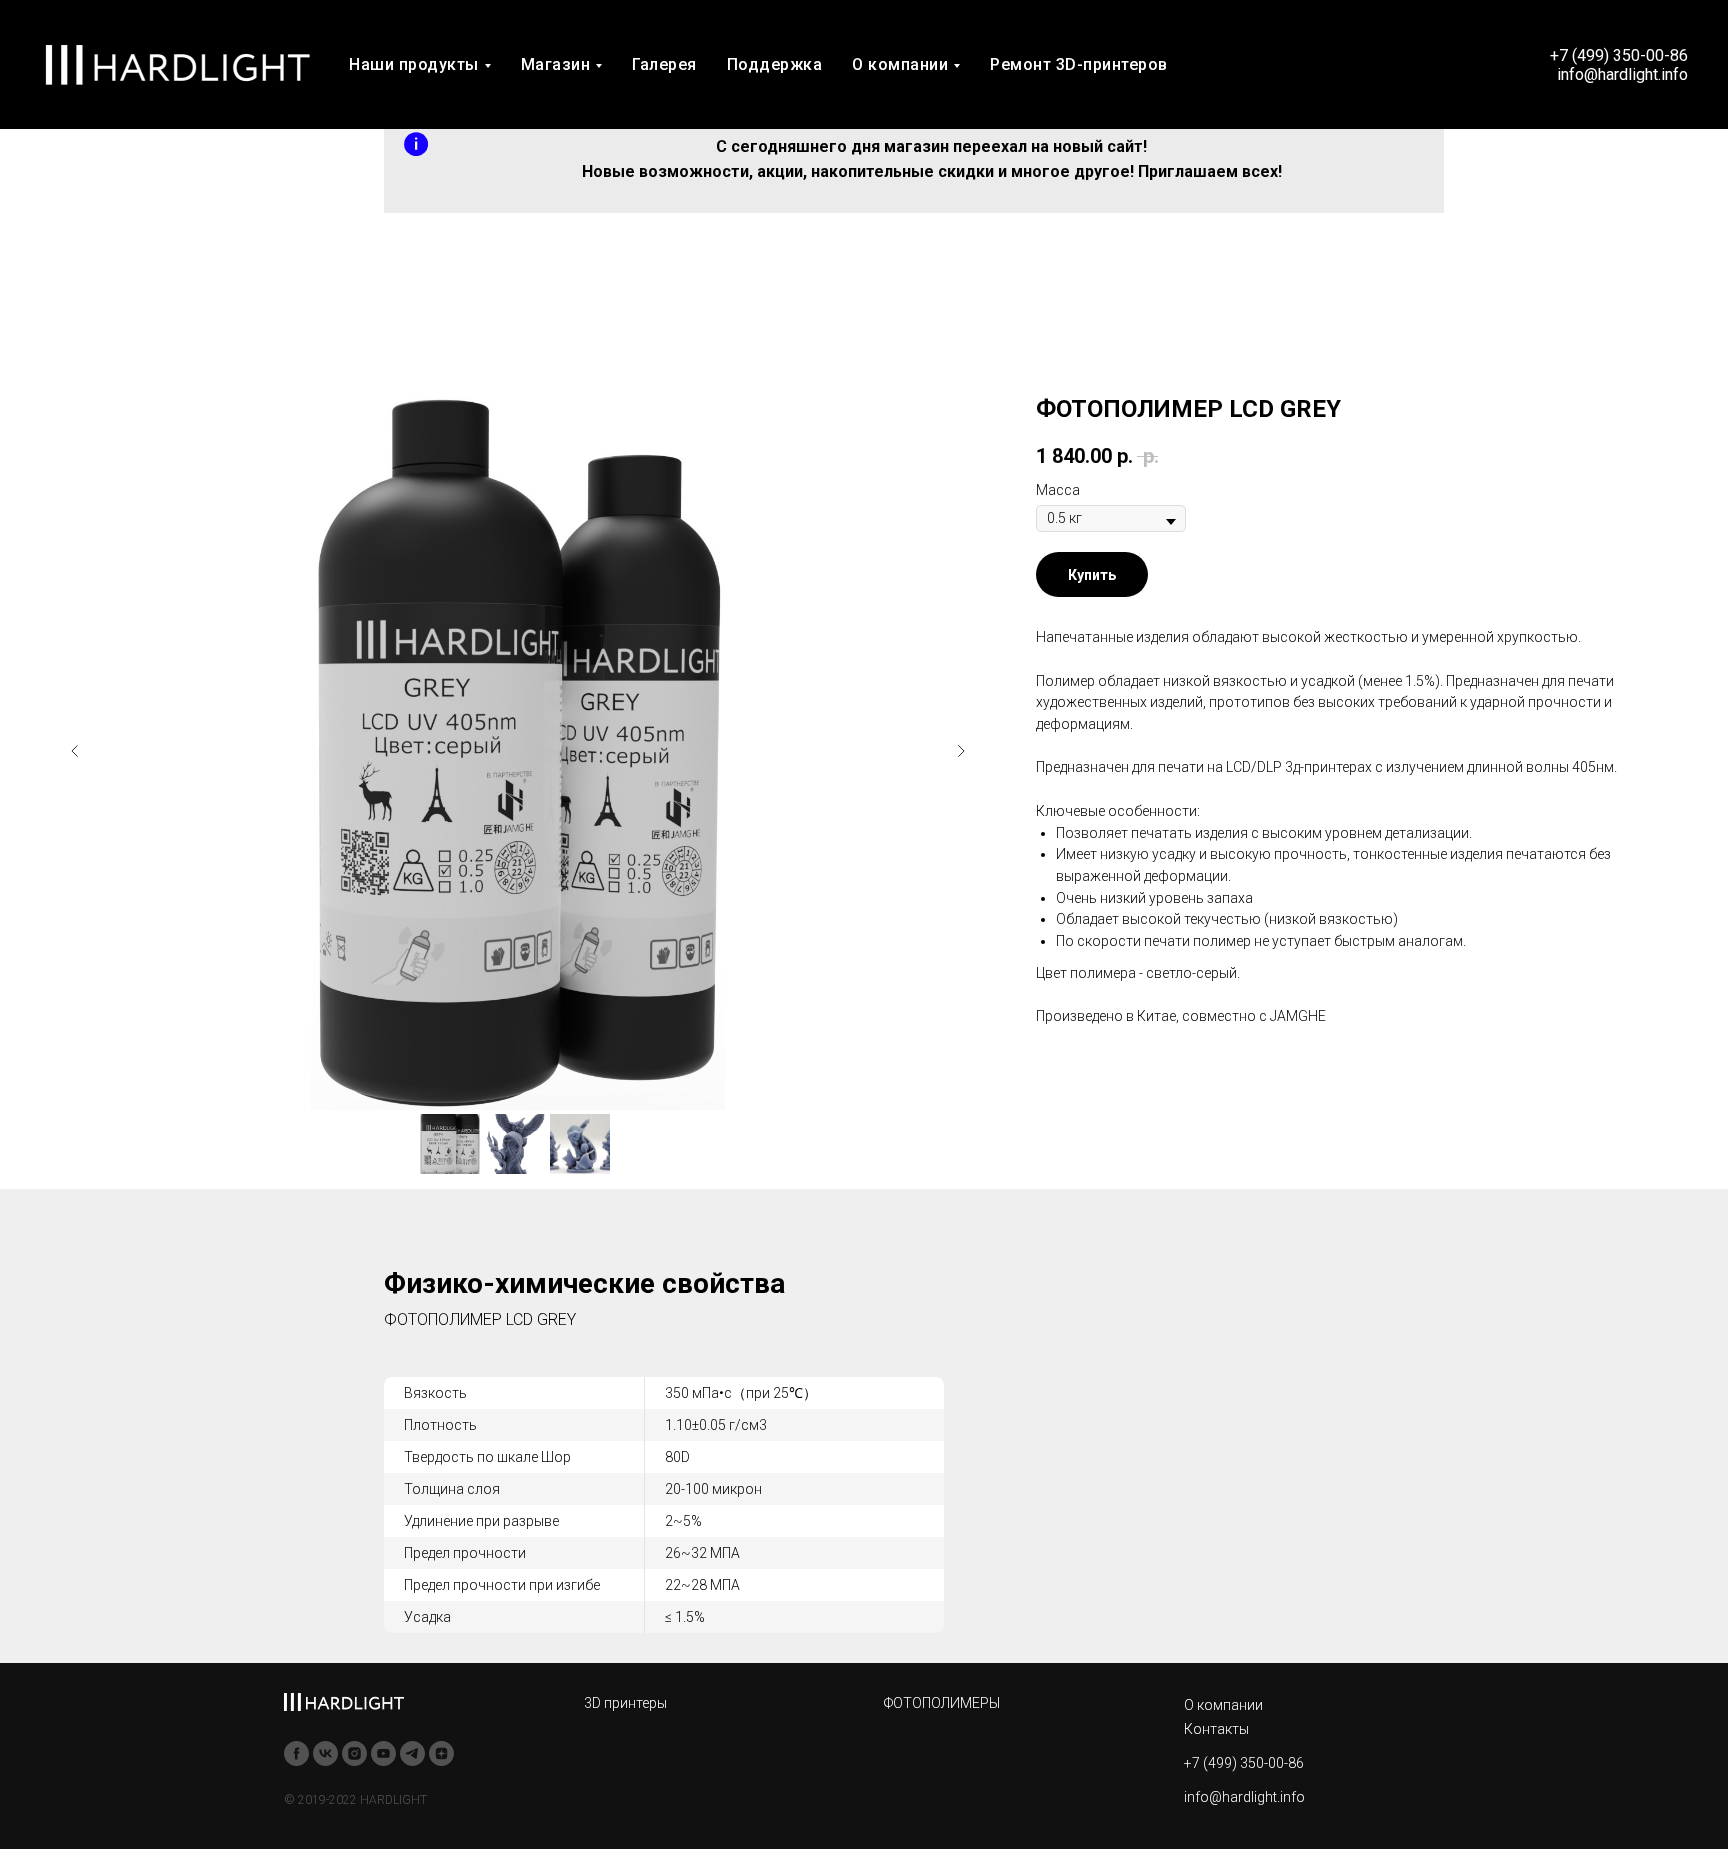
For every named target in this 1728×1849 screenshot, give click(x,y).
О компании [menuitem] (900, 64)
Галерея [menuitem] (664, 64)
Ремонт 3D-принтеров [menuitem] (1079, 64)
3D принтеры (625, 1703)
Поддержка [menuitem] (775, 64)
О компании (1223, 1705)
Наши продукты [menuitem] (414, 64)
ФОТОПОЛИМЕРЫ (942, 1703)
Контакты (1216, 1729)
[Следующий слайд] (961, 751)
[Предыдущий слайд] (75, 751)
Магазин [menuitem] (556, 64)
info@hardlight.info (1244, 1797)
